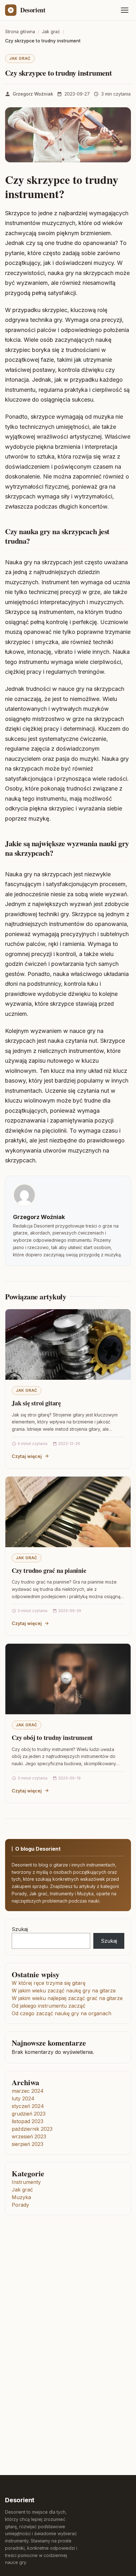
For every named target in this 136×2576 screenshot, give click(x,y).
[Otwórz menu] (125, 10)
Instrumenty (26, 2182)
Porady (20, 2205)
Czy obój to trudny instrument (52, 1738)
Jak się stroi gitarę (36, 1403)
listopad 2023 (28, 2121)
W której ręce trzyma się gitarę (49, 1983)
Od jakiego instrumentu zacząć (49, 2006)
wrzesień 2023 (29, 2136)
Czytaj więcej (27, 1456)
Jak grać (20, 58)
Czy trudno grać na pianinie (49, 1570)
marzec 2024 (28, 2091)
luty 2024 (23, 2098)
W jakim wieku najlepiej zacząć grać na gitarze (67, 1998)
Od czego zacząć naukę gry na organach (62, 2013)
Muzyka (21, 2197)
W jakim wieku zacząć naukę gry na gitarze (64, 1991)
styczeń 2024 (28, 2106)
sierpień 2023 (28, 2144)
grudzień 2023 (29, 2114)
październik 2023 (32, 2129)
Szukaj (20, 1929)
